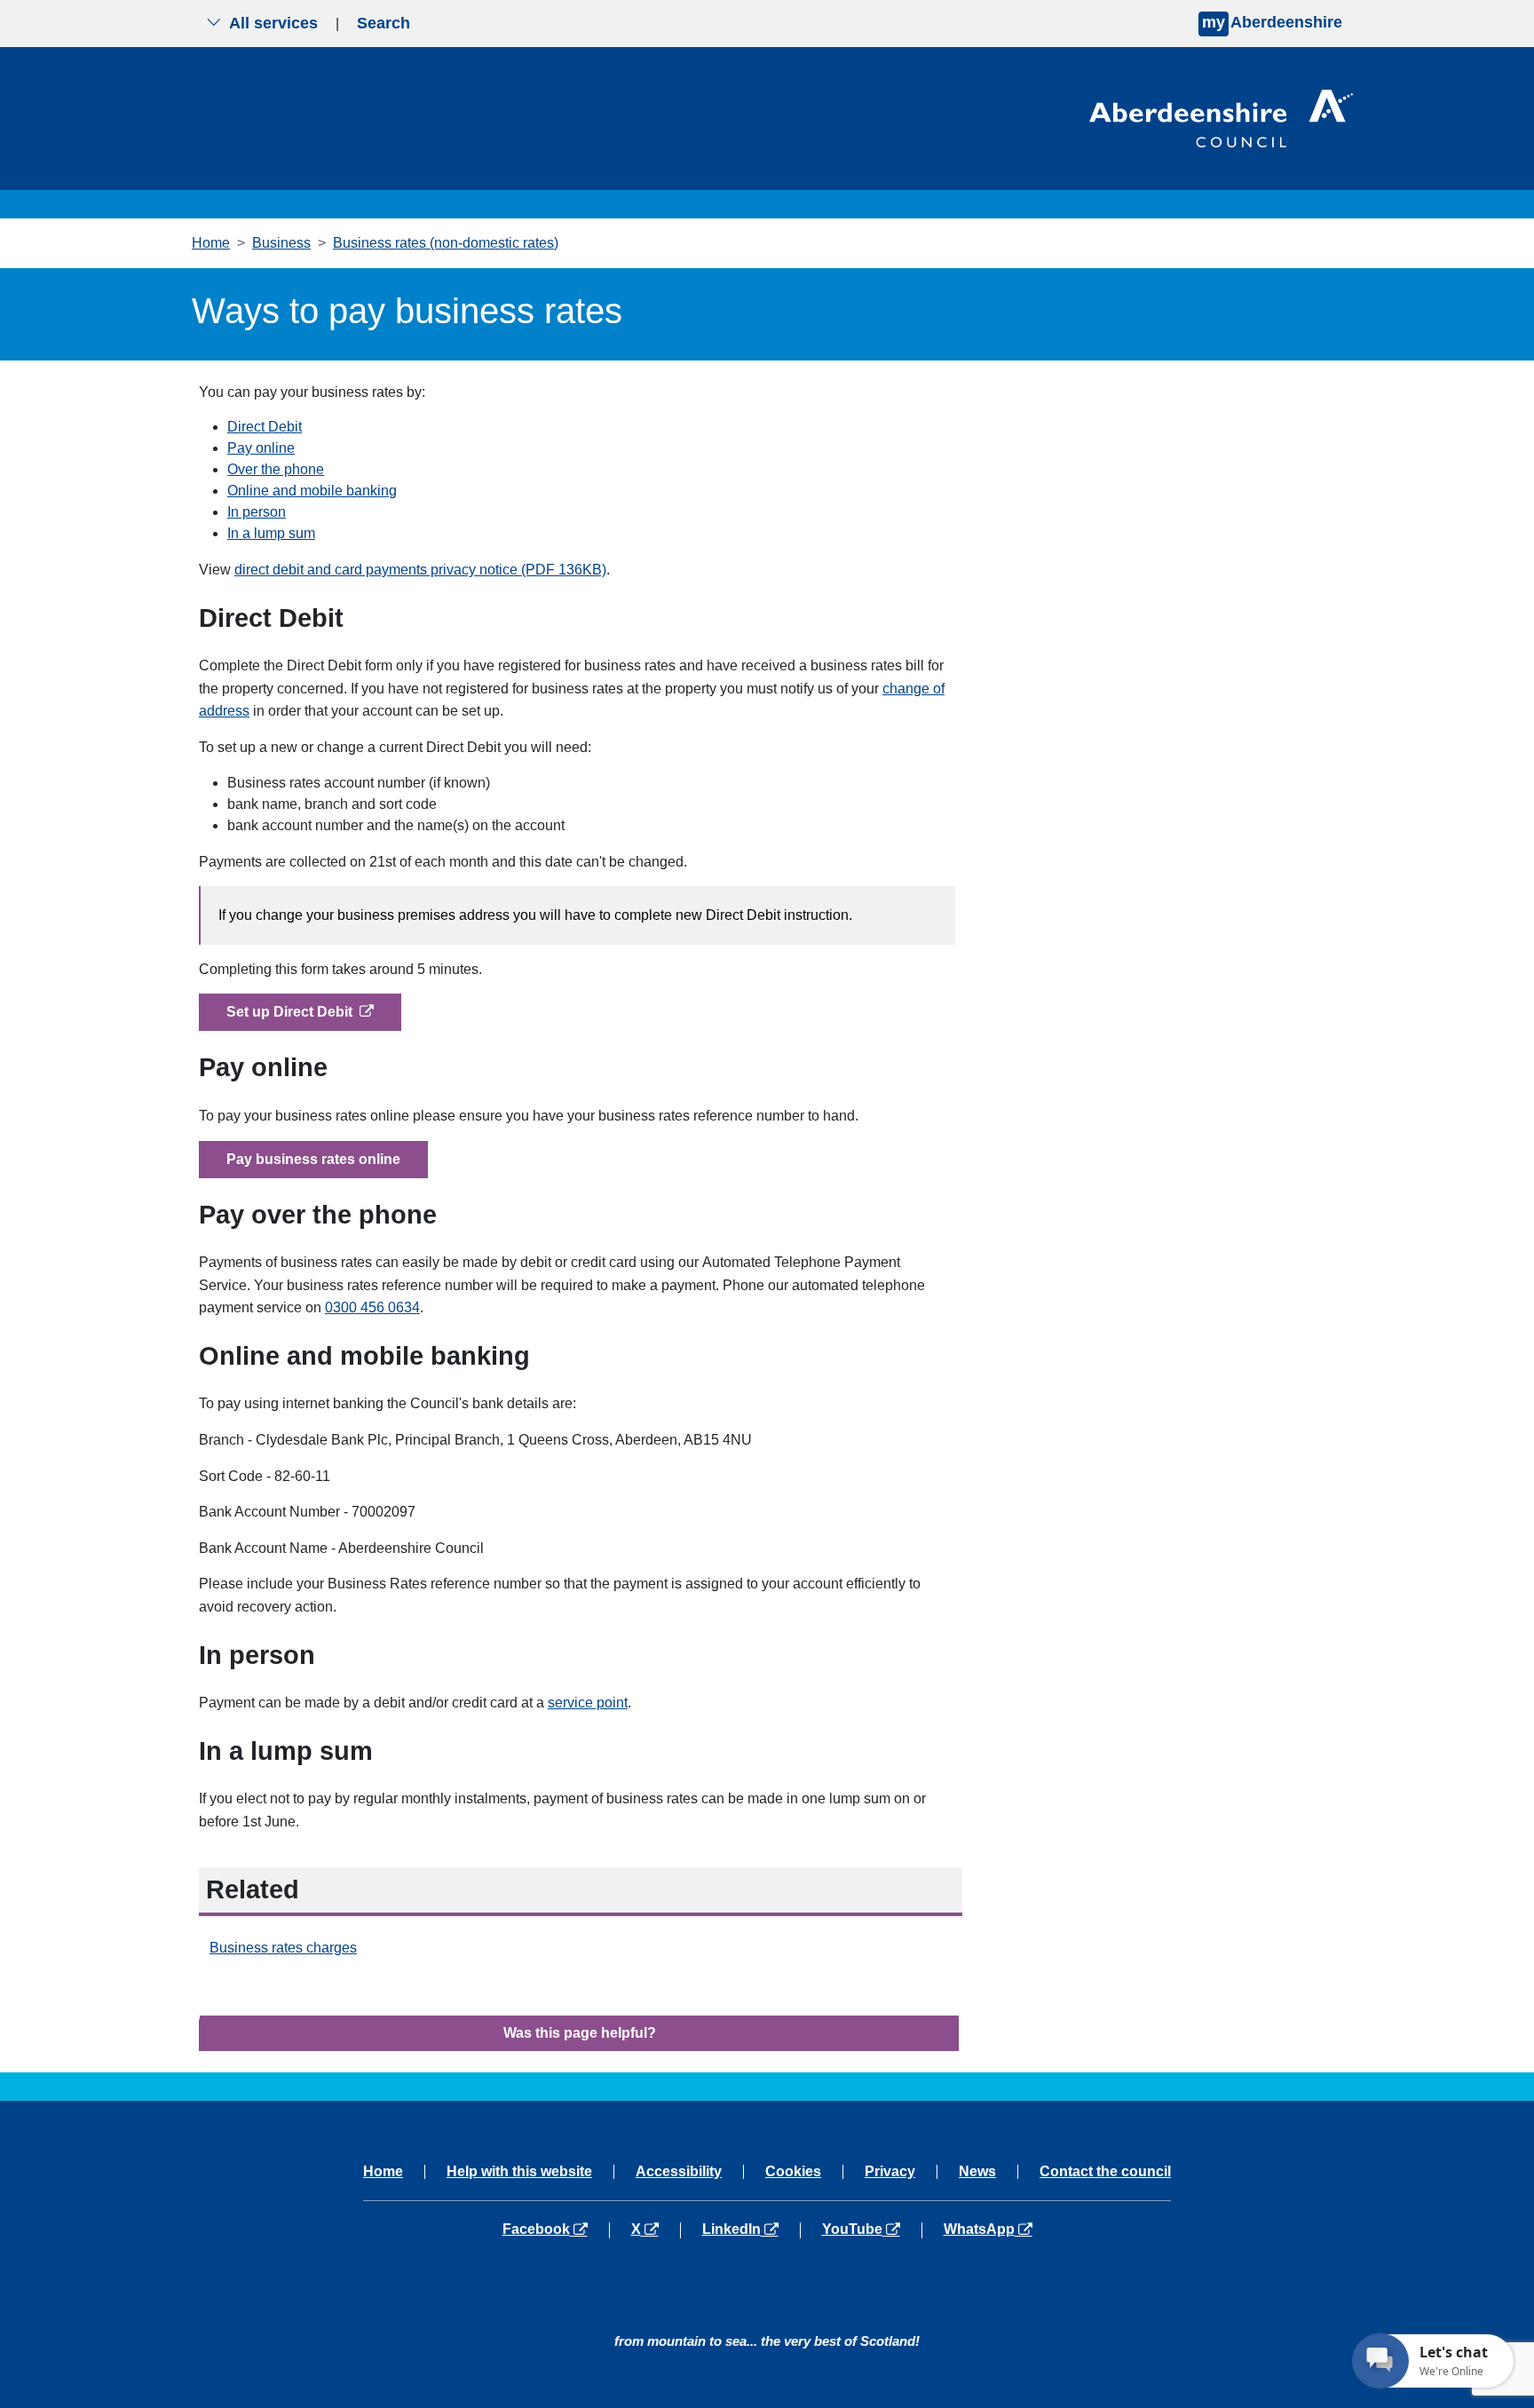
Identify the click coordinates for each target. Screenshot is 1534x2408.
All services (273, 23)
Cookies (793, 2172)
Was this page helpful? (580, 2033)
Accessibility (679, 2172)
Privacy (890, 2172)
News (977, 2172)
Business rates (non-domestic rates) (446, 243)
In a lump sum (271, 533)
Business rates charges (283, 1948)
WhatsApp (988, 2230)
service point (588, 1703)
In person (257, 512)
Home (211, 243)
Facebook (556, 2230)
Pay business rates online (313, 1159)
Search (383, 23)
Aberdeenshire (1272, 22)
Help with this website (519, 2172)
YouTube (871, 2230)
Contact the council (1105, 2172)
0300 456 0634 (372, 1307)
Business (281, 243)
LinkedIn (751, 2230)
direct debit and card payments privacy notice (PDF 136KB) (420, 570)
